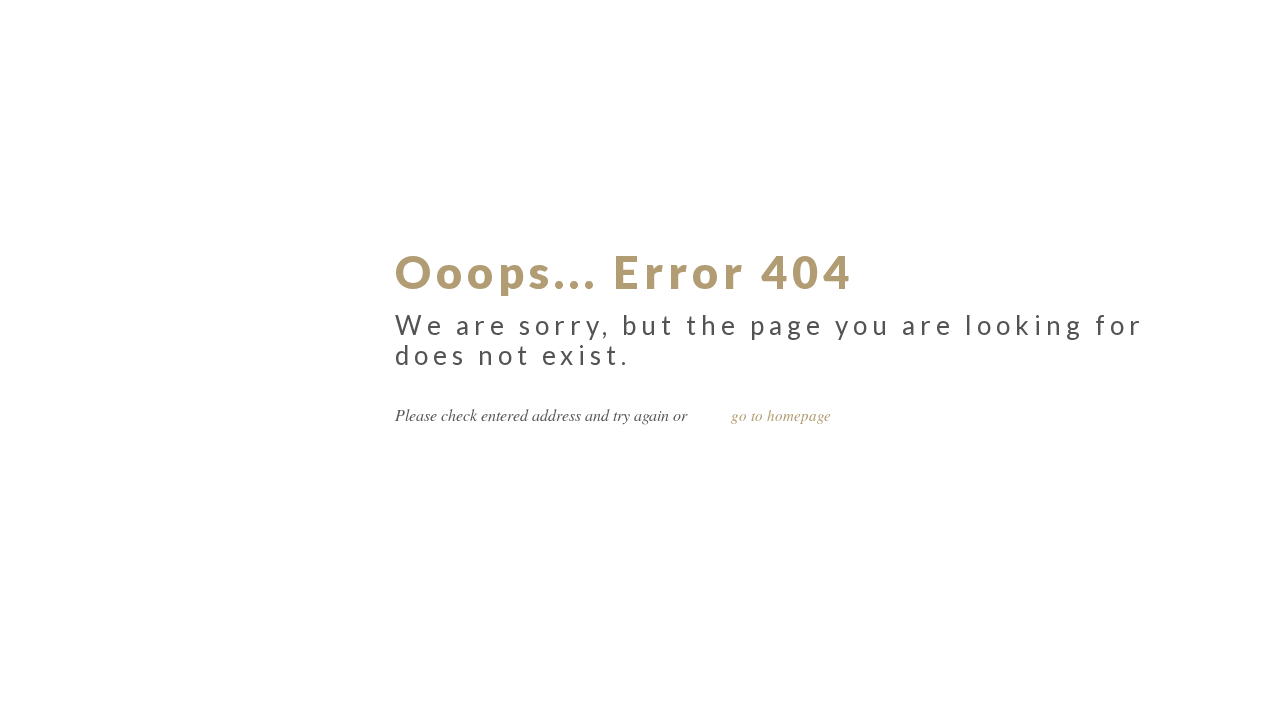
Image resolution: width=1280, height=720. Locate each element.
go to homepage (781, 415)
